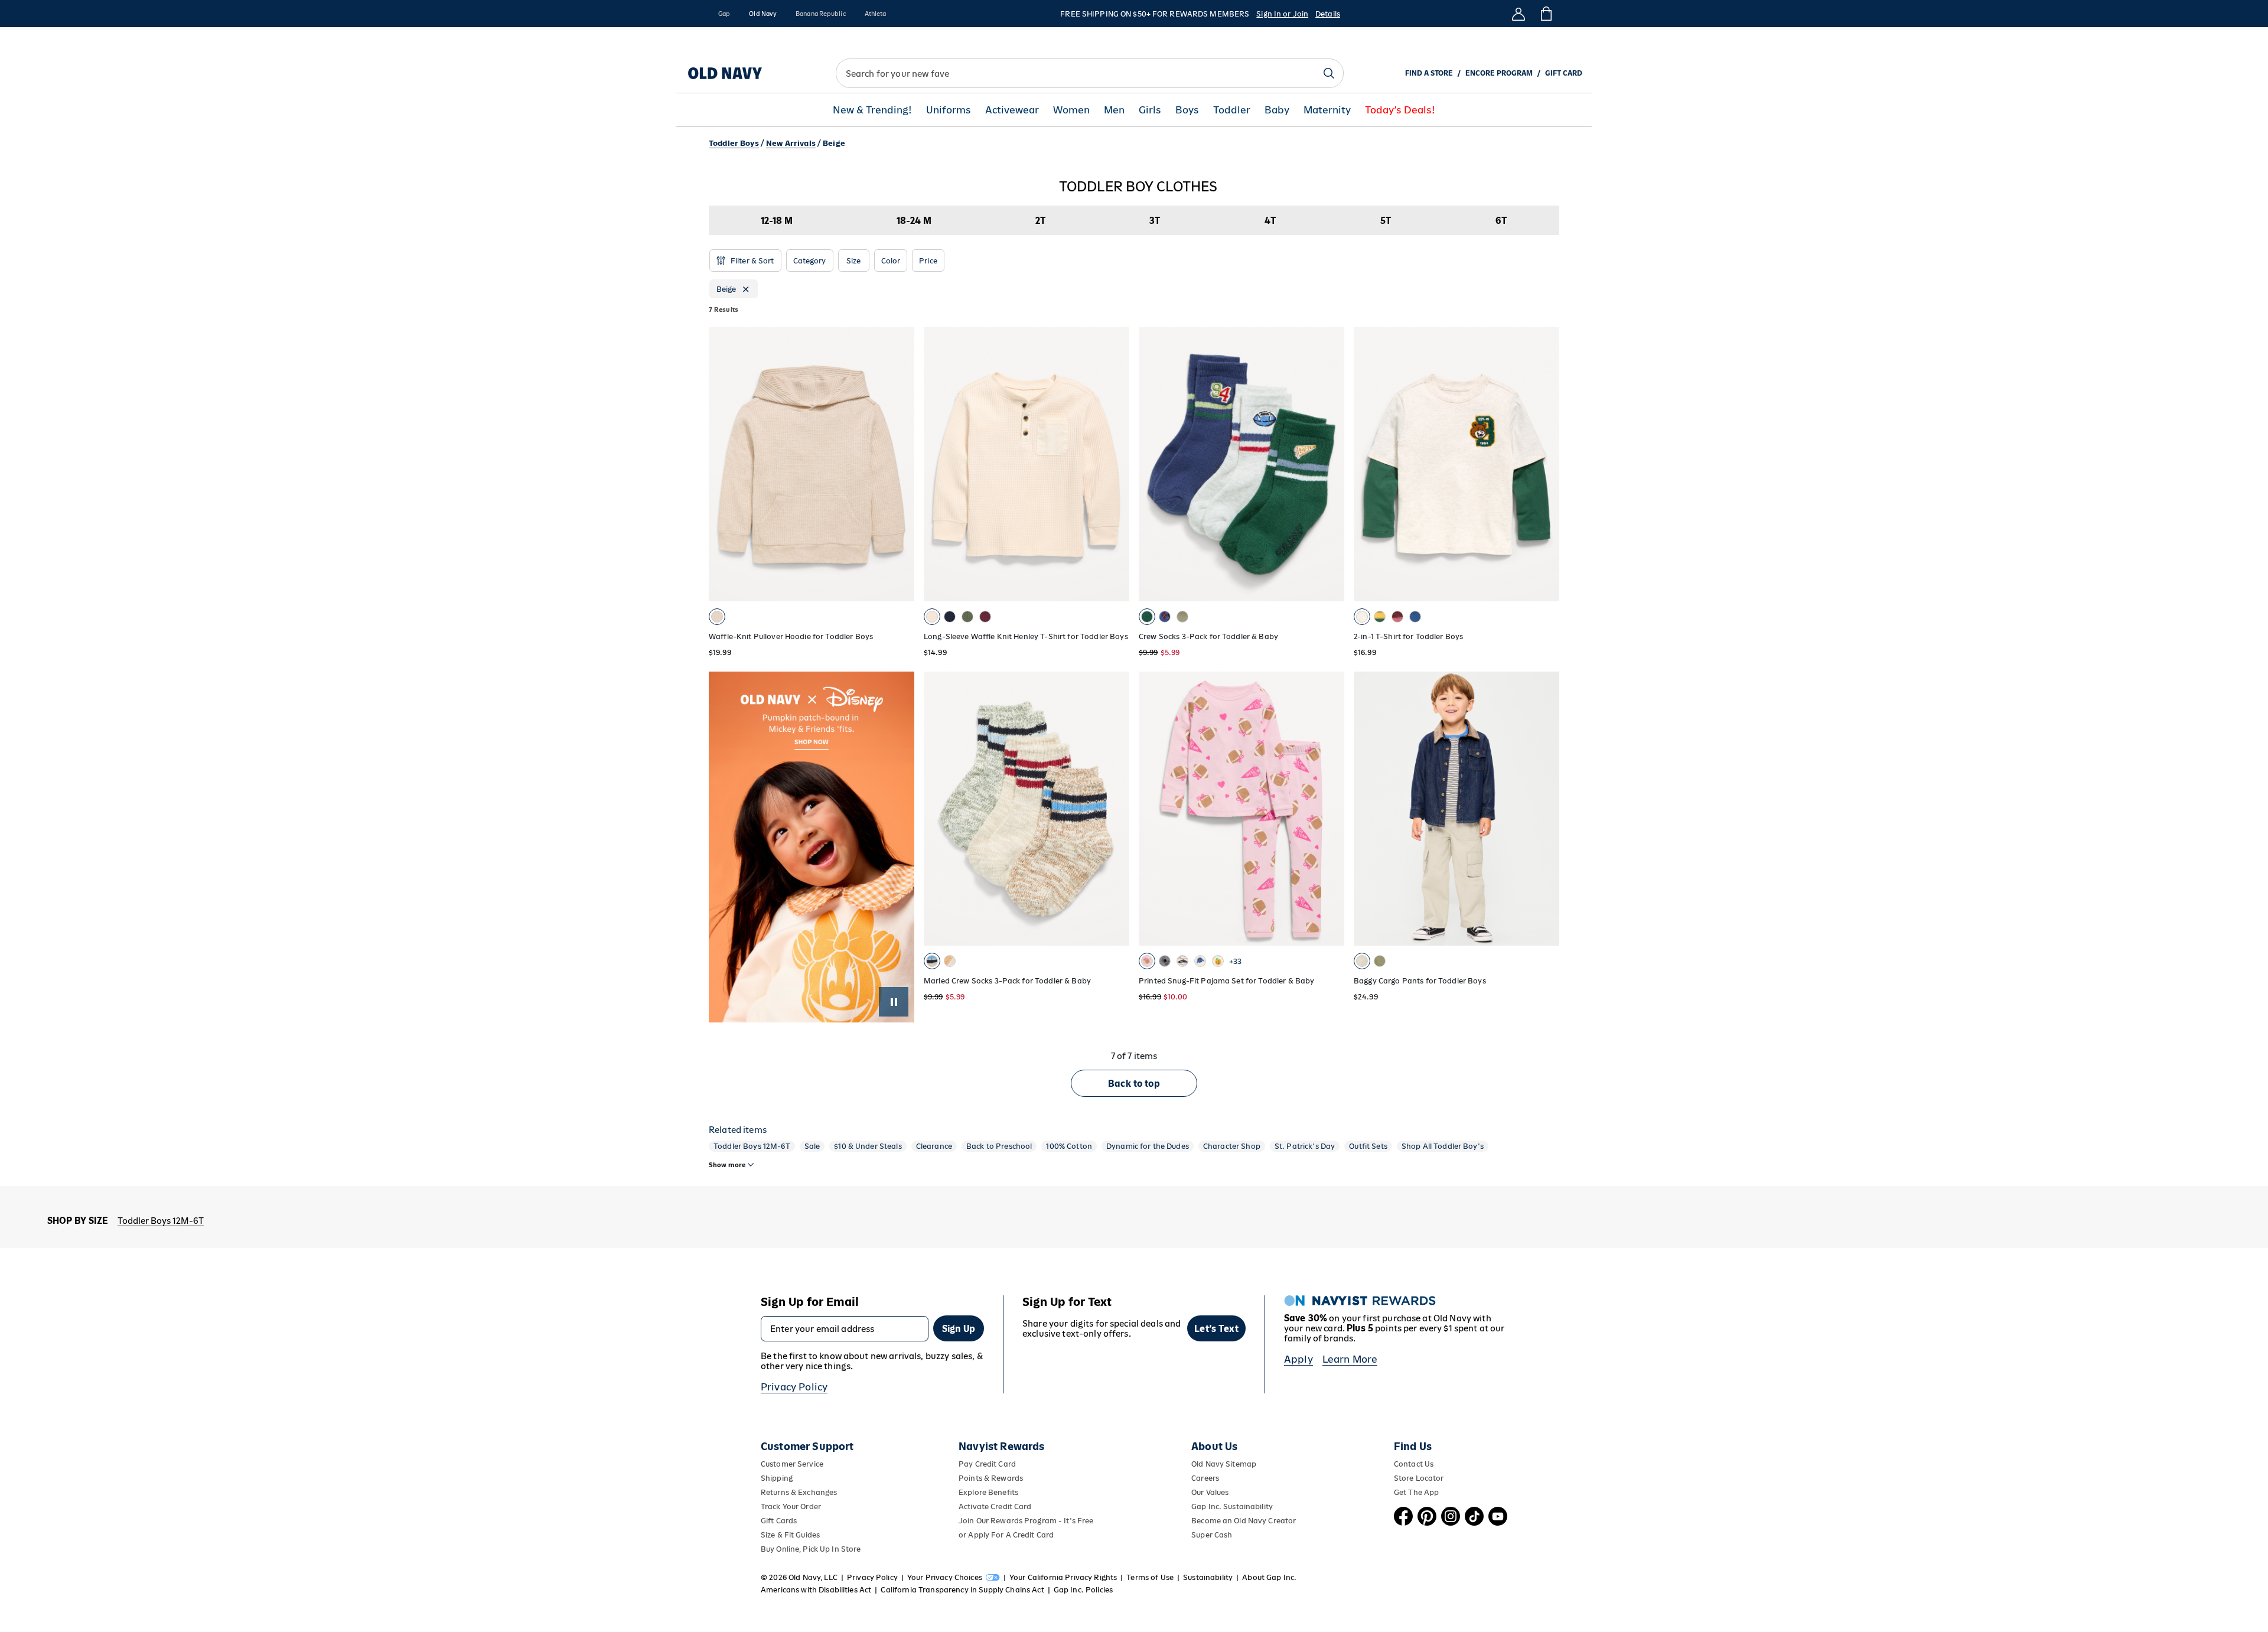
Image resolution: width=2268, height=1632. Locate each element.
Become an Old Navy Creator (1244, 1521)
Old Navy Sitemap (1224, 1464)
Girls (1150, 110)
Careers (1205, 1478)
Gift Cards (779, 1521)
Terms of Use (1150, 1577)
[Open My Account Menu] (1518, 14)
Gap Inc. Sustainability (1232, 1506)
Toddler (1232, 110)
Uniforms (949, 110)
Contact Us (1414, 1464)
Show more (727, 1165)
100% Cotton (1069, 1146)
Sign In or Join (1282, 14)
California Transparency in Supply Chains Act (962, 1590)
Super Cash (1212, 1535)
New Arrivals (791, 143)
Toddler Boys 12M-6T (752, 1146)
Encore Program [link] (1499, 73)
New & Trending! (872, 110)
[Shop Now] (812, 847)
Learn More (1350, 1359)
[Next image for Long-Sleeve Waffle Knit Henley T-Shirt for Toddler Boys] (1115, 464)
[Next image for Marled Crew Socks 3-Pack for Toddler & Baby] (1115, 809)
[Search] (1329, 73)
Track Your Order (791, 1506)
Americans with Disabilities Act (816, 1590)
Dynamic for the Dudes (1148, 1146)
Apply (1298, 1359)
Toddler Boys (734, 143)
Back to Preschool (999, 1146)
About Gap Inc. (1269, 1577)
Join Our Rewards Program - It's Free (1026, 1521)
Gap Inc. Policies (1083, 1590)
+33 (1235, 961)
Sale (812, 1146)
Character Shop (1232, 1146)
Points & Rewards (991, 1478)
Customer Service (792, 1464)
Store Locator (1419, 1478)
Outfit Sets (1368, 1146)
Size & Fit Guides (790, 1535)
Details (1328, 14)
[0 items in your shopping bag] (1545, 14)
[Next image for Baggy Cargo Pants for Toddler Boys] (1545, 809)
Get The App (1416, 1492)
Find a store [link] (1429, 73)
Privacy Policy (794, 1387)
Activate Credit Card (995, 1506)
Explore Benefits (988, 1492)
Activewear (1012, 110)
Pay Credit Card (987, 1464)
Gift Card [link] (1564, 73)
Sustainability (1208, 1577)
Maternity (1327, 110)
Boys (1187, 110)
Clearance (934, 1146)
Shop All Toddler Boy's (1443, 1146)
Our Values (1210, 1492)
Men (1114, 110)
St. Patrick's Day (1305, 1146)
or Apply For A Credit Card (1006, 1535)
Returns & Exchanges (799, 1492)
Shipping (777, 1478)
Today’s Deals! (1400, 110)
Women (1071, 110)
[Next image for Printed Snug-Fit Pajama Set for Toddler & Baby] (1330, 809)
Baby (1277, 110)
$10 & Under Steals (868, 1146)
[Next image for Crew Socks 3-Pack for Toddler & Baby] (1330, 464)
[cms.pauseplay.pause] (894, 1002)
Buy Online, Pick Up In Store (811, 1549)
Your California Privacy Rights (1063, 1577)
